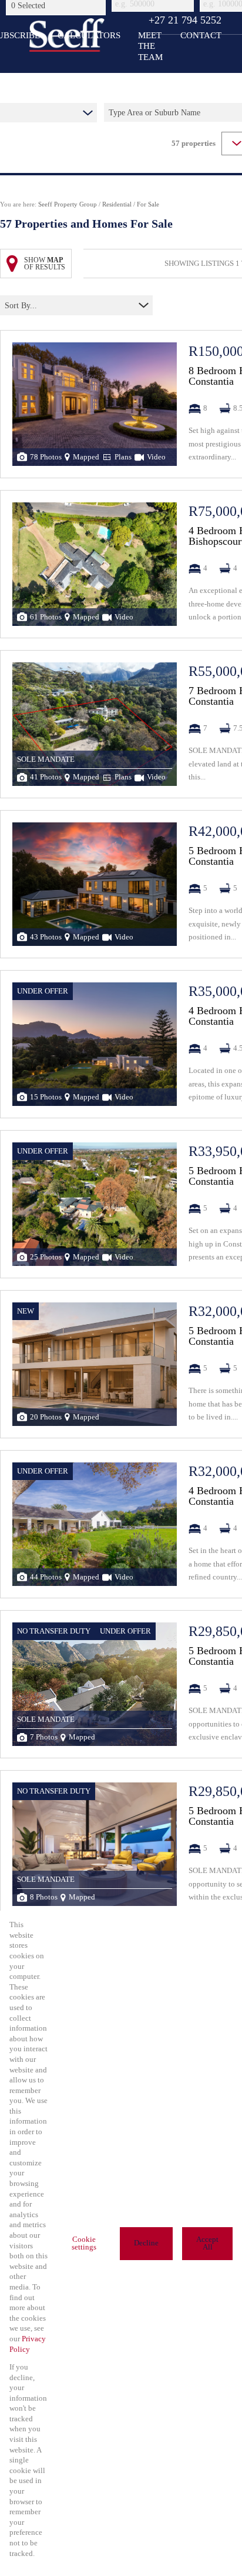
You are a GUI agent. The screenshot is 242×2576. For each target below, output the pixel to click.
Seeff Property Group (68, 204)
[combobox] (58, 5)
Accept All (207, 2243)
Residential (117, 204)
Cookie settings (84, 2243)
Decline (146, 2243)
